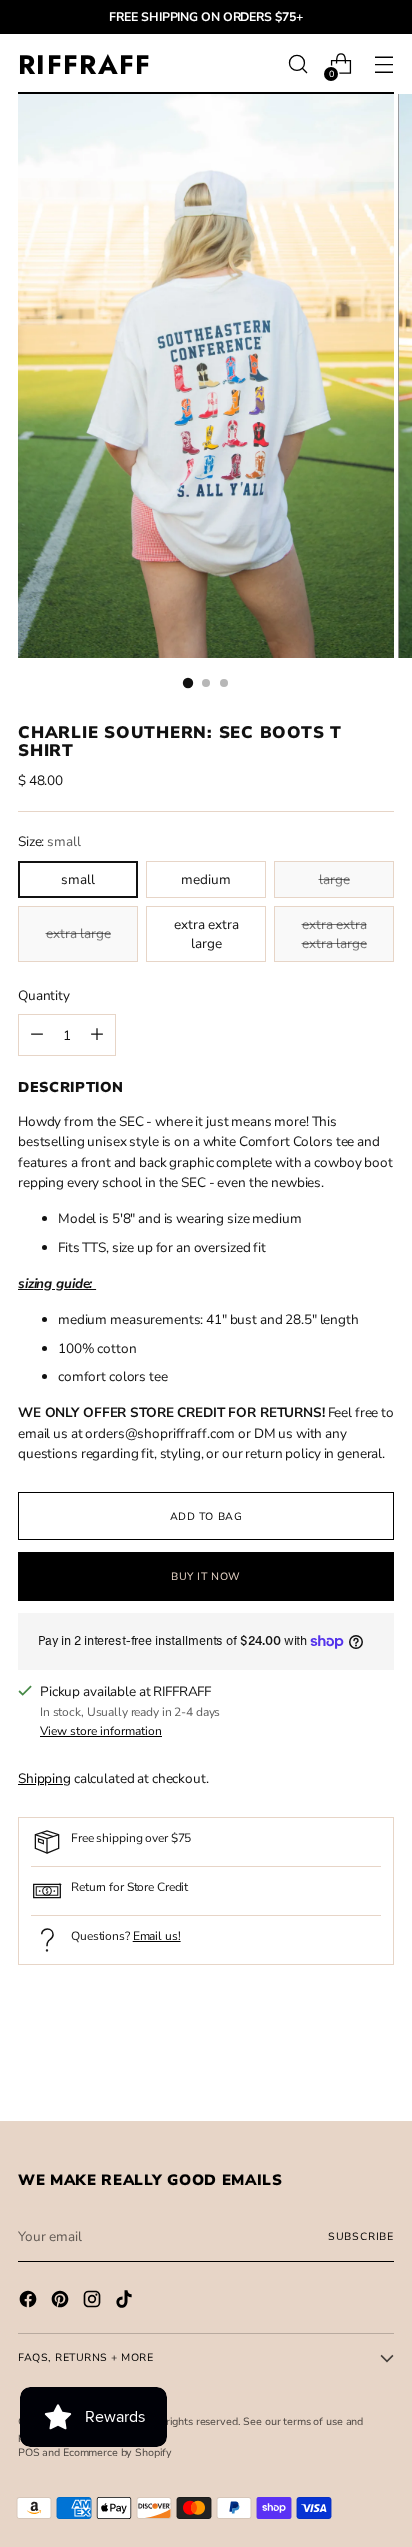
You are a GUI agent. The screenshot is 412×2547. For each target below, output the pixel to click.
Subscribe (361, 2236)
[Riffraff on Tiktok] (126, 2302)
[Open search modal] (297, 64)
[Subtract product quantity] (97, 1035)
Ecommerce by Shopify (117, 2452)
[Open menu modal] (383, 64)
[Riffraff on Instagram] (94, 2302)
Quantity (44, 995)
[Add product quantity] (37, 1035)
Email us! (157, 1936)
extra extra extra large (334, 934)
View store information (101, 1731)
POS (29, 2452)
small (78, 879)
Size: (49, 841)
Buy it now (205, 1576)
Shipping (44, 1778)
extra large (78, 933)
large (334, 879)
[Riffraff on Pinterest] (62, 2302)
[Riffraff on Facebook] (30, 2302)
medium (206, 879)
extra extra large (206, 934)
